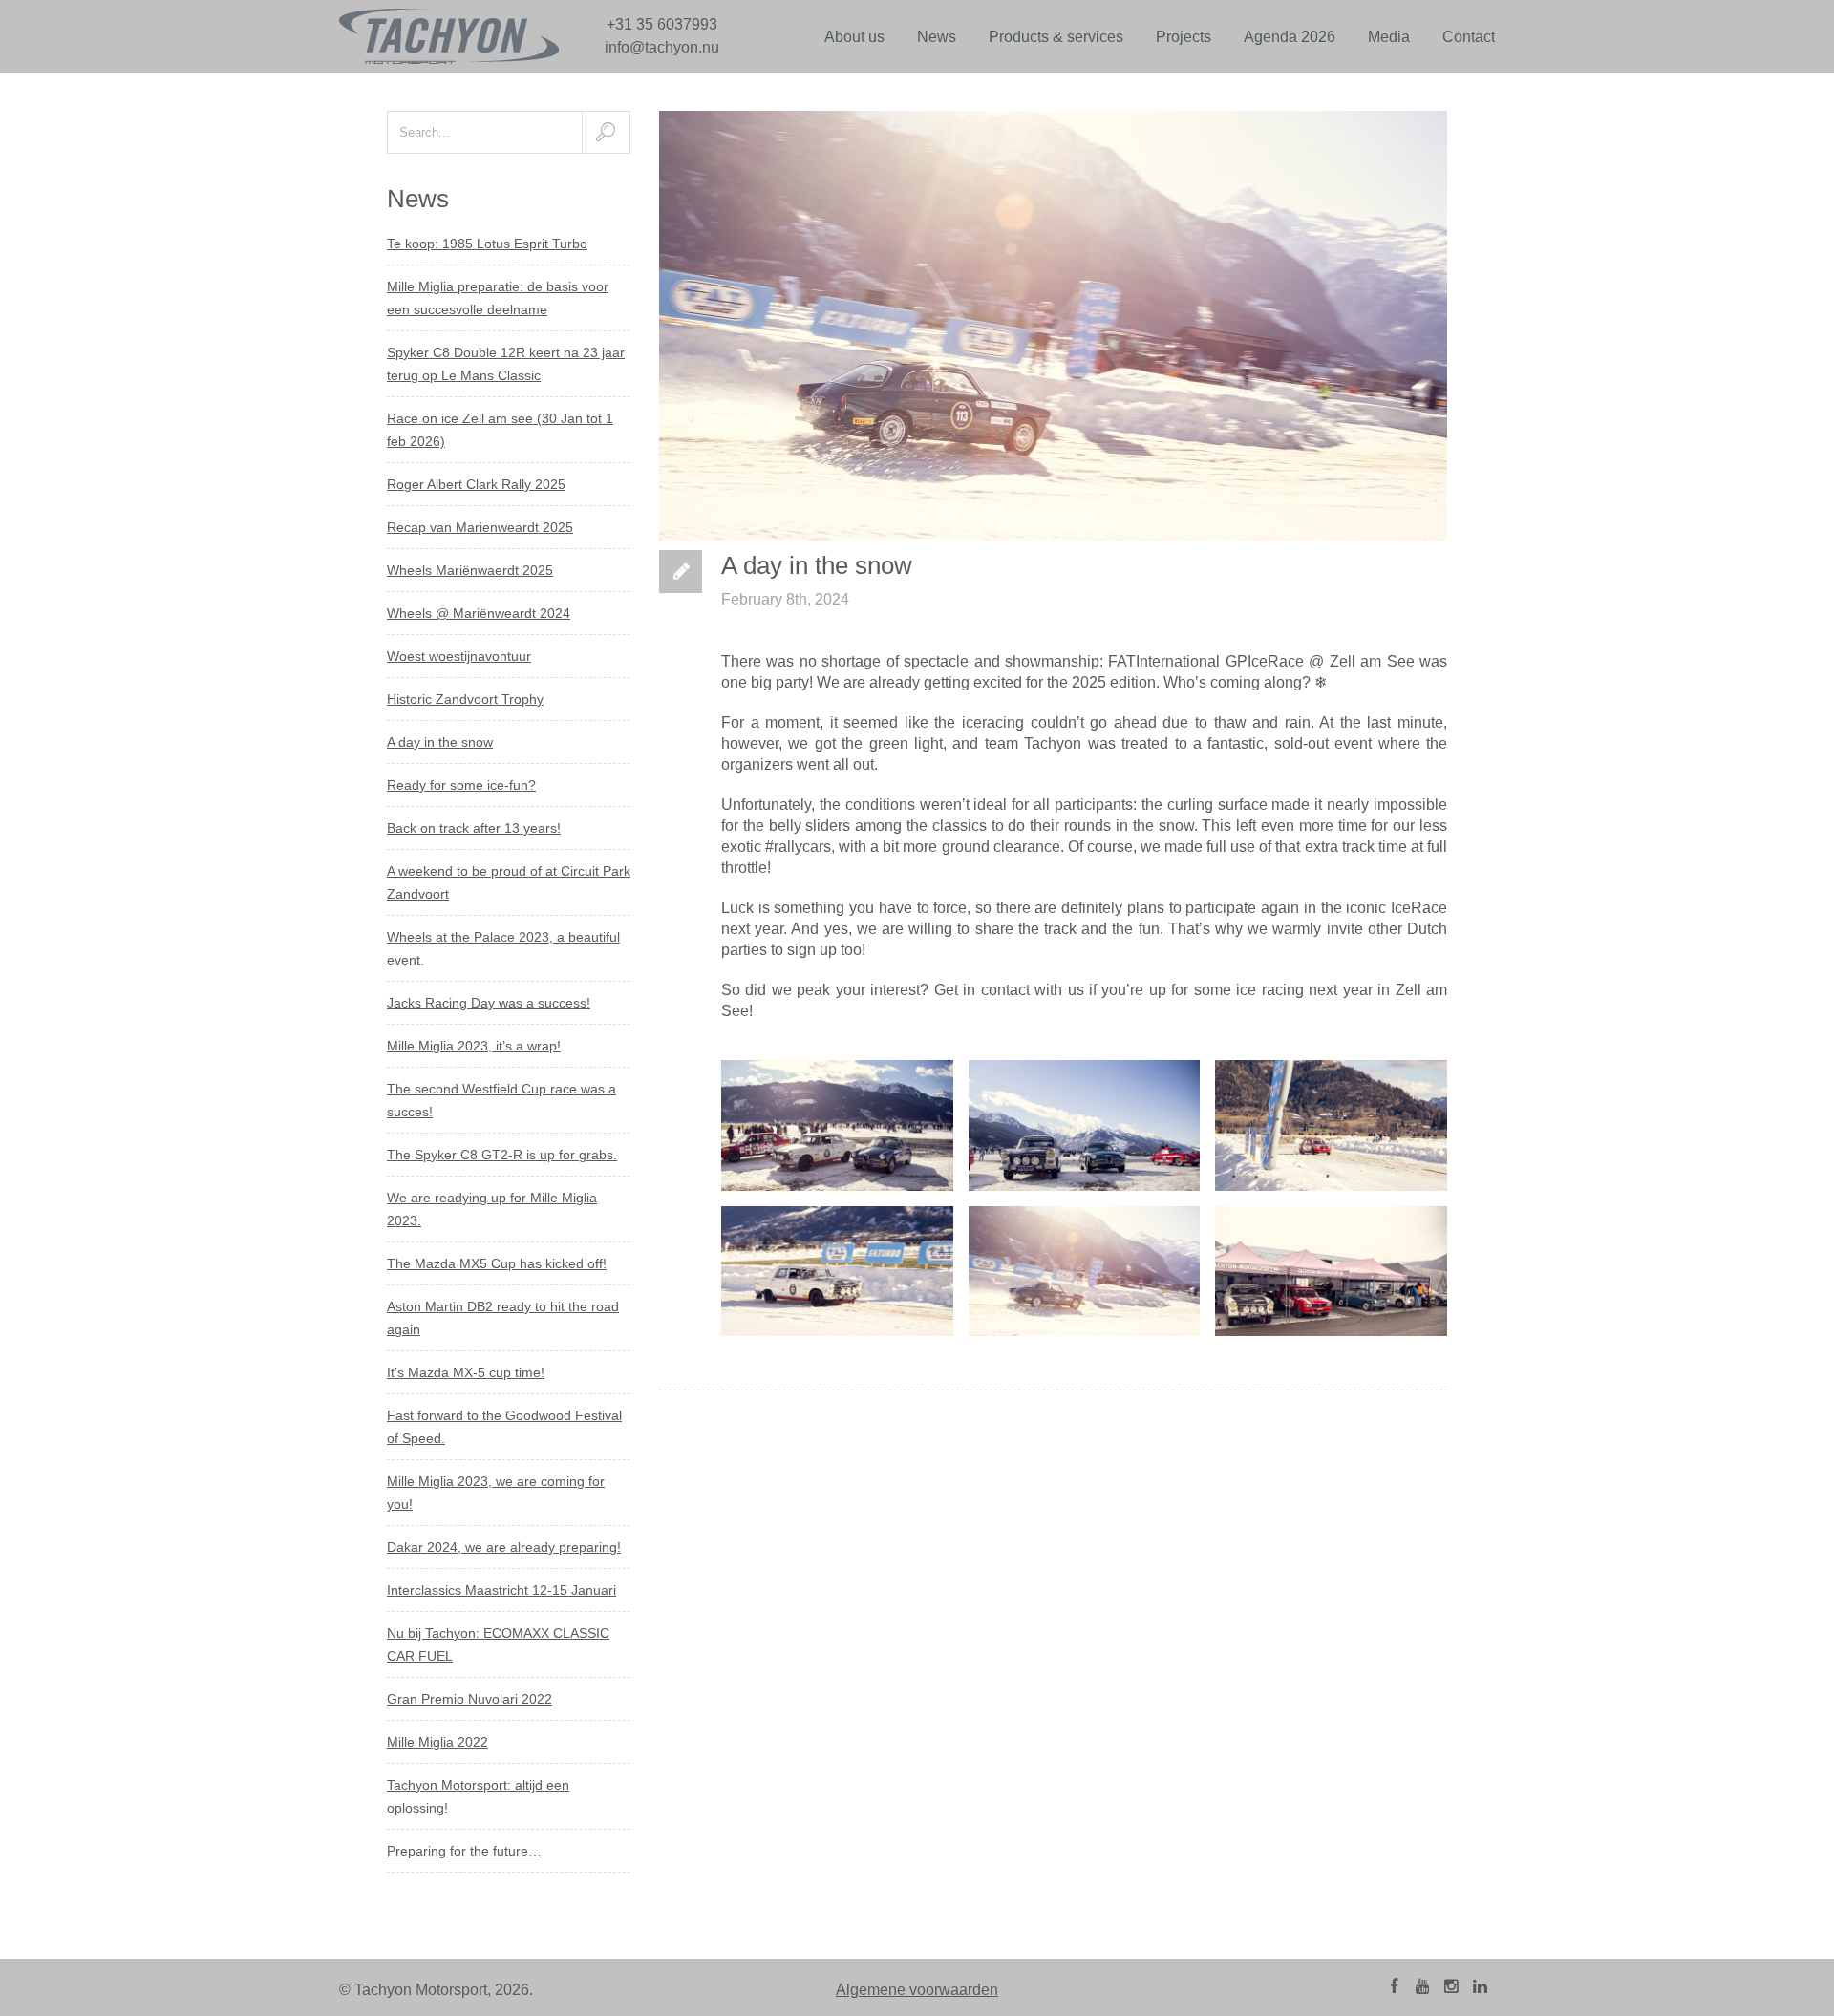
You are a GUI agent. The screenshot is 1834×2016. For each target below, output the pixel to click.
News (937, 37)
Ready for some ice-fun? (461, 785)
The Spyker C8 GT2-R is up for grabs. (502, 1155)
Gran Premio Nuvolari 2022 (469, 1699)
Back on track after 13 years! (474, 828)
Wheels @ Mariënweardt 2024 (479, 613)
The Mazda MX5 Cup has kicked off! (497, 1263)
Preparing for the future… (464, 1851)
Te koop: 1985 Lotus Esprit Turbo (487, 244)
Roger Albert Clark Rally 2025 (476, 484)
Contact (1469, 37)
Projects (1184, 37)
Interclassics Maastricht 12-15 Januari (501, 1590)
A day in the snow (440, 742)
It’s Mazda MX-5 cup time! (466, 1372)
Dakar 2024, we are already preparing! (504, 1547)
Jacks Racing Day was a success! (489, 1003)
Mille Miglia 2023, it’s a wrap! (474, 1046)
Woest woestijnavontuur (459, 656)
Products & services (1056, 37)
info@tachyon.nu (662, 47)
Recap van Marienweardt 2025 (480, 527)
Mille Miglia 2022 (437, 1742)
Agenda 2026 (1290, 37)
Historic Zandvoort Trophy (465, 699)
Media (1389, 37)
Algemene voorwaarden (917, 1990)
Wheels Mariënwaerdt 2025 (470, 570)
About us (854, 37)
